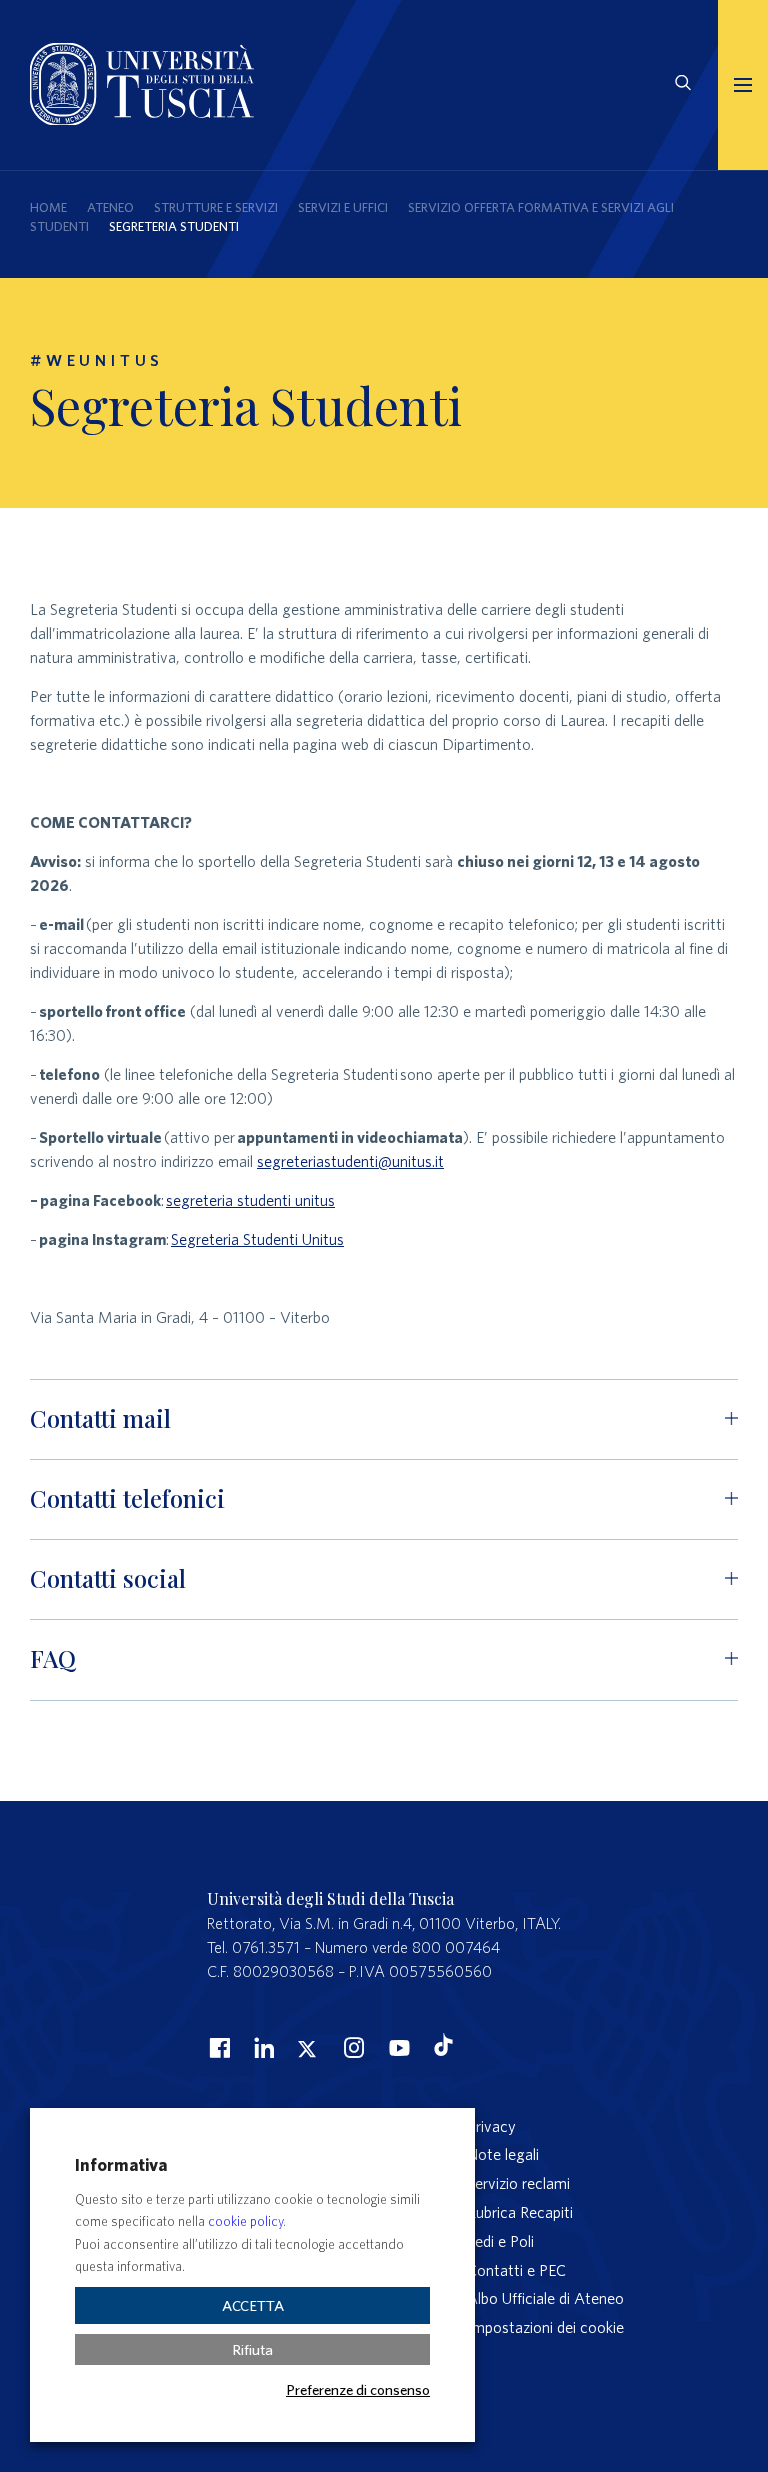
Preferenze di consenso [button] (358, 2389)
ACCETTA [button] (253, 2305)
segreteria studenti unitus (250, 1200)
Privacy (491, 2126)
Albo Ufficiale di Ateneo (545, 2298)
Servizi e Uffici (343, 207)
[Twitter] (307, 2047)
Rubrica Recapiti (520, 2212)
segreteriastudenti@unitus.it (350, 1161)
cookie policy (245, 2221)
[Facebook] (217, 2047)
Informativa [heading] (121, 2164)
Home (48, 207)
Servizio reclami (518, 2183)
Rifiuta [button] (252, 2349)
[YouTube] (397, 2047)
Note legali (503, 2154)
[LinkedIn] (262, 2047)
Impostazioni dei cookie (545, 2327)
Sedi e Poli (500, 2241)
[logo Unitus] (142, 119)
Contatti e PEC (516, 2270)
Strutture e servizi (216, 207)
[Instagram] (352, 2047)
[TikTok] (443, 2050)
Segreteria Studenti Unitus (257, 1239)
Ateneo (110, 207)
